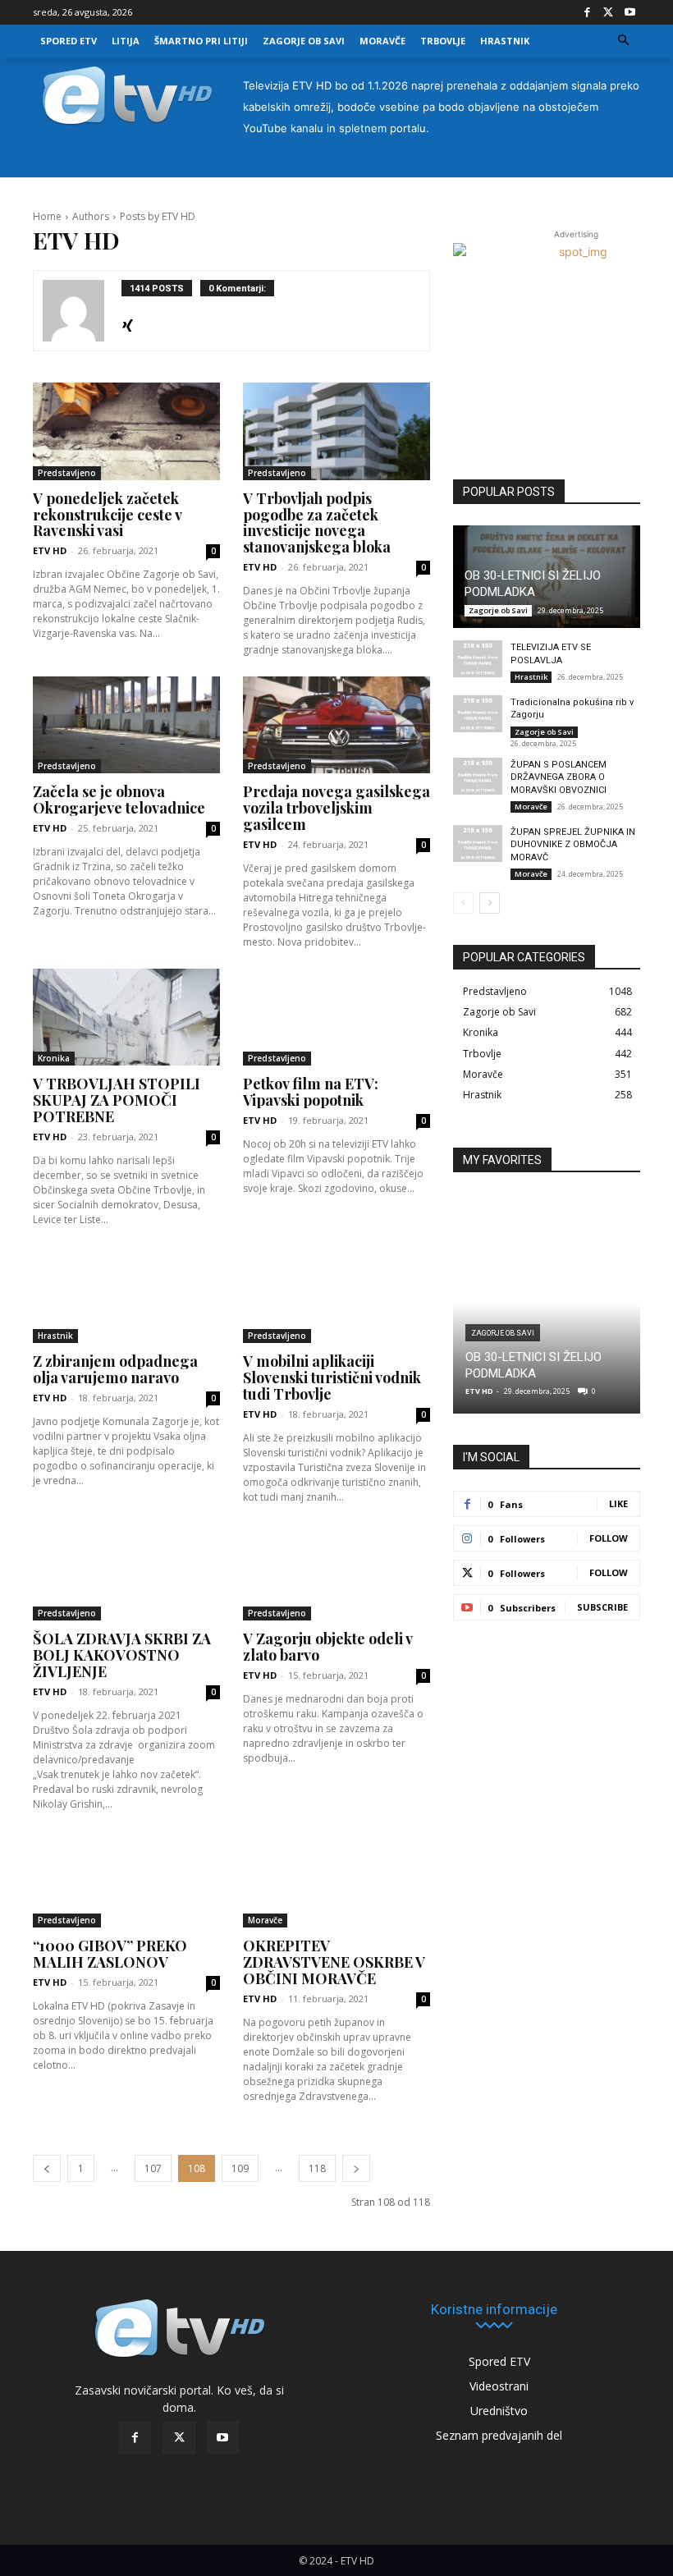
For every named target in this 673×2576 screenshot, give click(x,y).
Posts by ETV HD (158, 216)
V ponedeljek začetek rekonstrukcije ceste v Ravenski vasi (107, 515)
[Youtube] (630, 12)
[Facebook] (587, 12)
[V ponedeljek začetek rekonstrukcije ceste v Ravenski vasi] (126, 431)
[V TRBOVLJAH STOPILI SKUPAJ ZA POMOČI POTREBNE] (126, 1018)
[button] (624, 41)
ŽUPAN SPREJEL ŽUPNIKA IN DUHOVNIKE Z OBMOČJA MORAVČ (573, 845)
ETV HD (50, 550)
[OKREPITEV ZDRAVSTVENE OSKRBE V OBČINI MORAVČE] (336, 1879)
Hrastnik (55, 1336)
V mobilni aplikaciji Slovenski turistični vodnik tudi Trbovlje (332, 1377)
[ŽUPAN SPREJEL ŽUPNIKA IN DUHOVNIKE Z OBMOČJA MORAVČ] (478, 843)
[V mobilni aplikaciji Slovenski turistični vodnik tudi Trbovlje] (336, 1295)
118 (317, 2168)
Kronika (54, 1058)
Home (47, 216)
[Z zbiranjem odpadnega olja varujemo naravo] (126, 1295)
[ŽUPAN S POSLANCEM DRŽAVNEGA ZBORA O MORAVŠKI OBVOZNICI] (478, 776)
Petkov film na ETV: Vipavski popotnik (311, 1092)
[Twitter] (608, 12)
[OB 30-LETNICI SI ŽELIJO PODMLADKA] (547, 1304)
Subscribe (602, 1607)
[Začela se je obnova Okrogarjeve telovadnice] (126, 725)
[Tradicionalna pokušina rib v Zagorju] (478, 714)
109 (240, 2168)
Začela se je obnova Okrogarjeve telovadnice (119, 800)
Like (618, 1503)
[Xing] (128, 322)
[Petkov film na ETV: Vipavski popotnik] (336, 1018)
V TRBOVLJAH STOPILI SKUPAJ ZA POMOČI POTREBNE (117, 1100)
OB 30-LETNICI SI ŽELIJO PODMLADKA (533, 584)
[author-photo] (82, 311)
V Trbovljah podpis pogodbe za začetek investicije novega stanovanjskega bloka (317, 523)
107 (153, 2168)
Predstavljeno (67, 473)
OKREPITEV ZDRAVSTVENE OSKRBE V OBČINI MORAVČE (334, 1962)
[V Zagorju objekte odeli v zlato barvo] (336, 1572)
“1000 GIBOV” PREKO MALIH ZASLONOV (110, 1954)
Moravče (265, 1920)
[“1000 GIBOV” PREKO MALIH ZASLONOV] (126, 1879)
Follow (609, 1538)
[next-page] (356, 2168)
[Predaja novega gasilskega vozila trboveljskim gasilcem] (336, 725)
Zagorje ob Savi (498, 610)
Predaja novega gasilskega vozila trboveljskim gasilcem (336, 808)
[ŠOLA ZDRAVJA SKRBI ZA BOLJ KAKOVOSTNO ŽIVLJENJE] (126, 1572)
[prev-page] (47, 2168)
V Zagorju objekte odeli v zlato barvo (327, 1647)
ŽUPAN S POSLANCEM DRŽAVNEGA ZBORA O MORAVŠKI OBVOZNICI (559, 777)
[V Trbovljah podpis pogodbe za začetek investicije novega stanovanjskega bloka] (336, 431)
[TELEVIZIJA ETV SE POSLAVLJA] (478, 659)
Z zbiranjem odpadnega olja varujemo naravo (115, 1369)
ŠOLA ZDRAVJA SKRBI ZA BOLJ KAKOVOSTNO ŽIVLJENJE (122, 1655)
